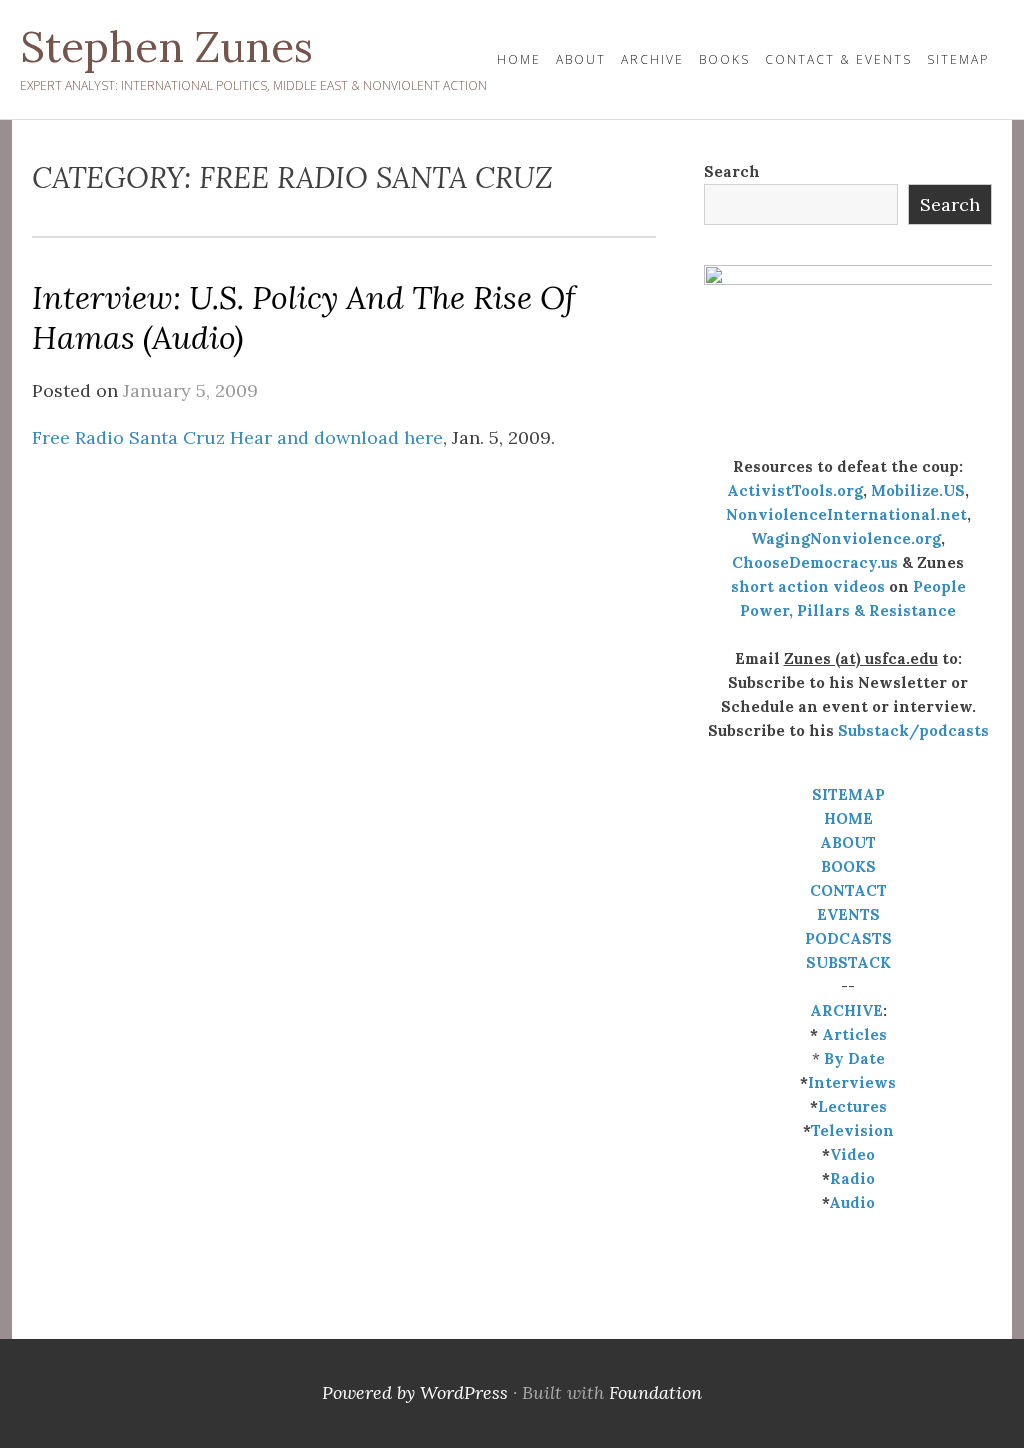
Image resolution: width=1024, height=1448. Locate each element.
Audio (852, 1202)
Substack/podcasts (913, 730)
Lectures (852, 1106)
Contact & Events (838, 59)
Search (732, 171)
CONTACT (848, 890)
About (581, 59)
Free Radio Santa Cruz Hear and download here (237, 437)
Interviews (852, 1082)
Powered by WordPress (415, 1392)
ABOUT (848, 842)
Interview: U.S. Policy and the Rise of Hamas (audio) (303, 317)
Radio (852, 1178)
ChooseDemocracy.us (815, 562)
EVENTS (848, 914)
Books (724, 59)
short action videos (808, 586)
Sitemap (958, 59)
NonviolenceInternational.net (846, 514)
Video (852, 1154)
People (939, 586)
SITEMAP (848, 794)
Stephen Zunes (166, 47)
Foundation (655, 1392)
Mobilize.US (918, 490)
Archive (652, 59)
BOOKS (848, 866)
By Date (854, 1058)
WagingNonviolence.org (846, 538)
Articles (854, 1034)
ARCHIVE (846, 1010)
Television (852, 1130)
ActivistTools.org (795, 490)
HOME (519, 59)
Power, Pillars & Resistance (848, 610)
